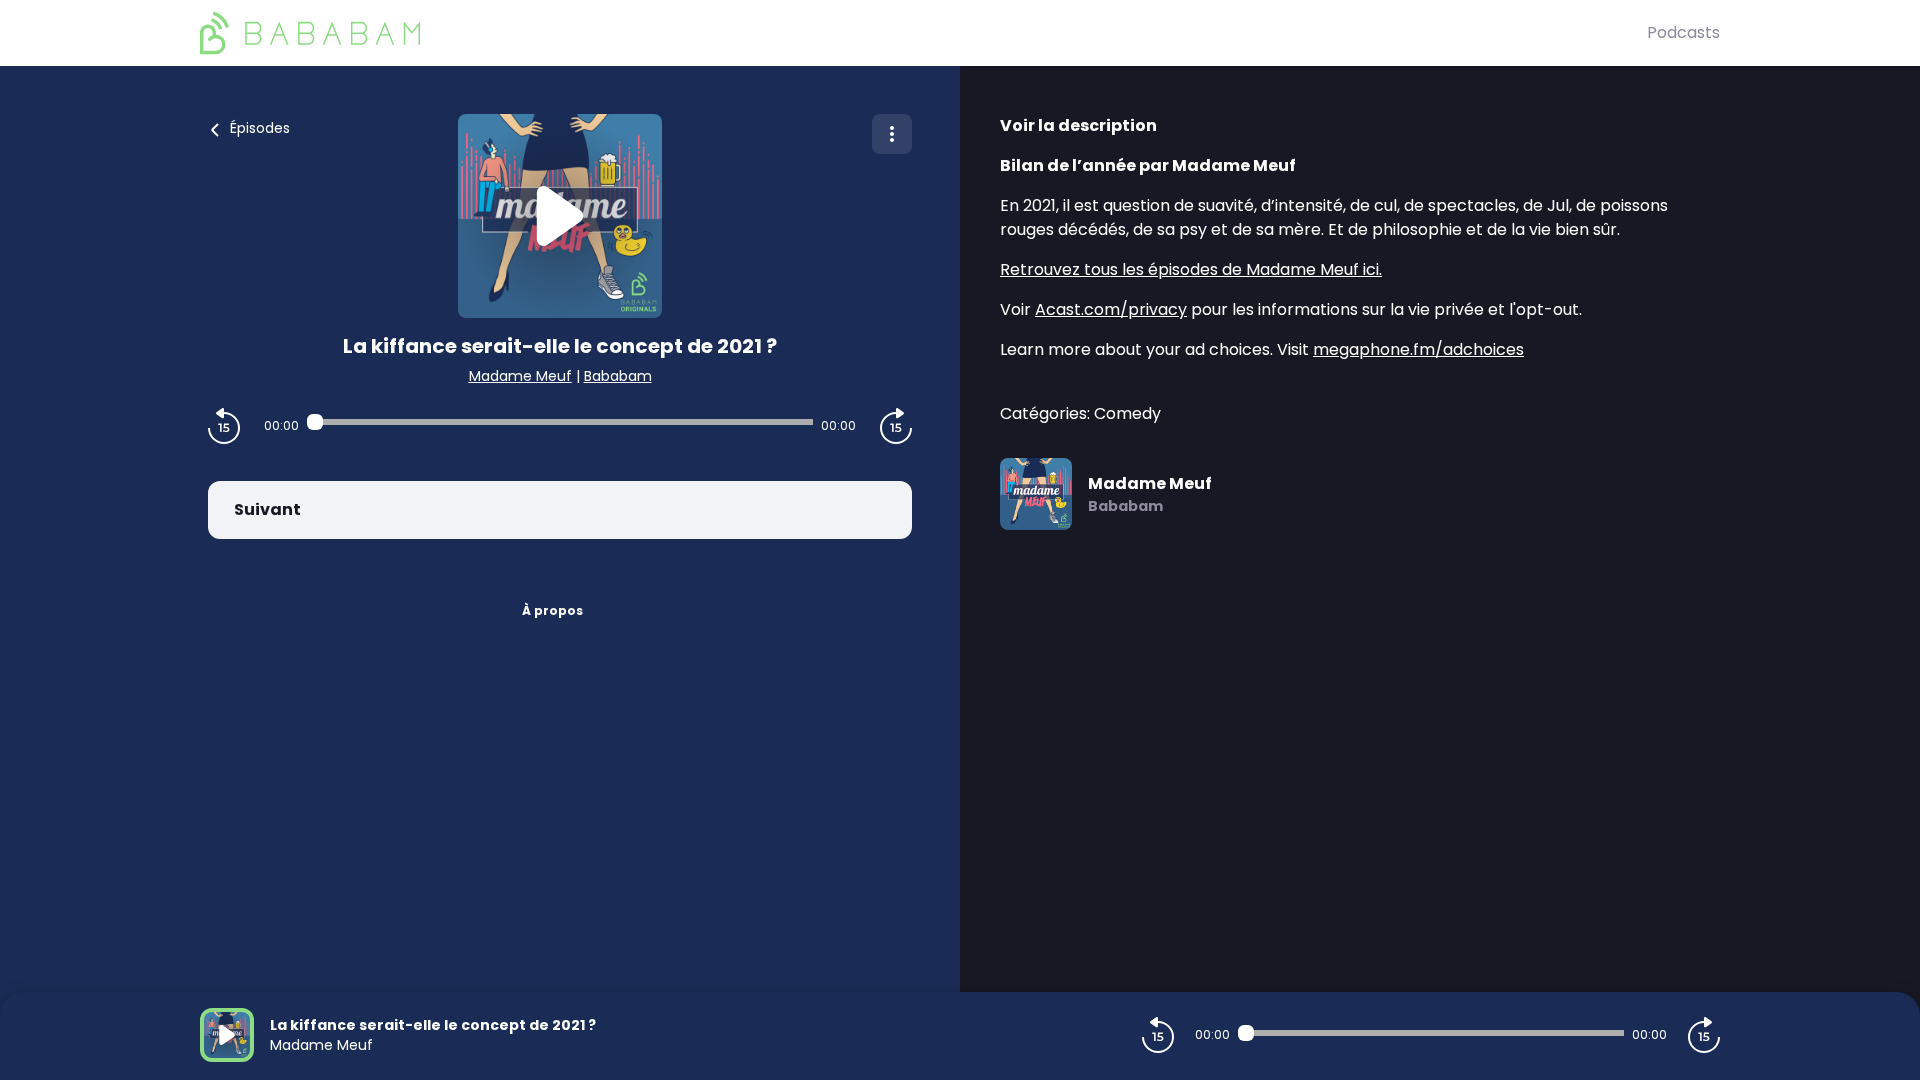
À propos (552, 610)
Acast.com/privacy (1111, 309)
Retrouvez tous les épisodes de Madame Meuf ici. (1191, 269)
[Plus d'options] (892, 134)
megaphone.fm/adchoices (1418, 349)
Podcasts (1683, 32)
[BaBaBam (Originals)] (923, 33)
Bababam (618, 376)
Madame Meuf (520, 376)
